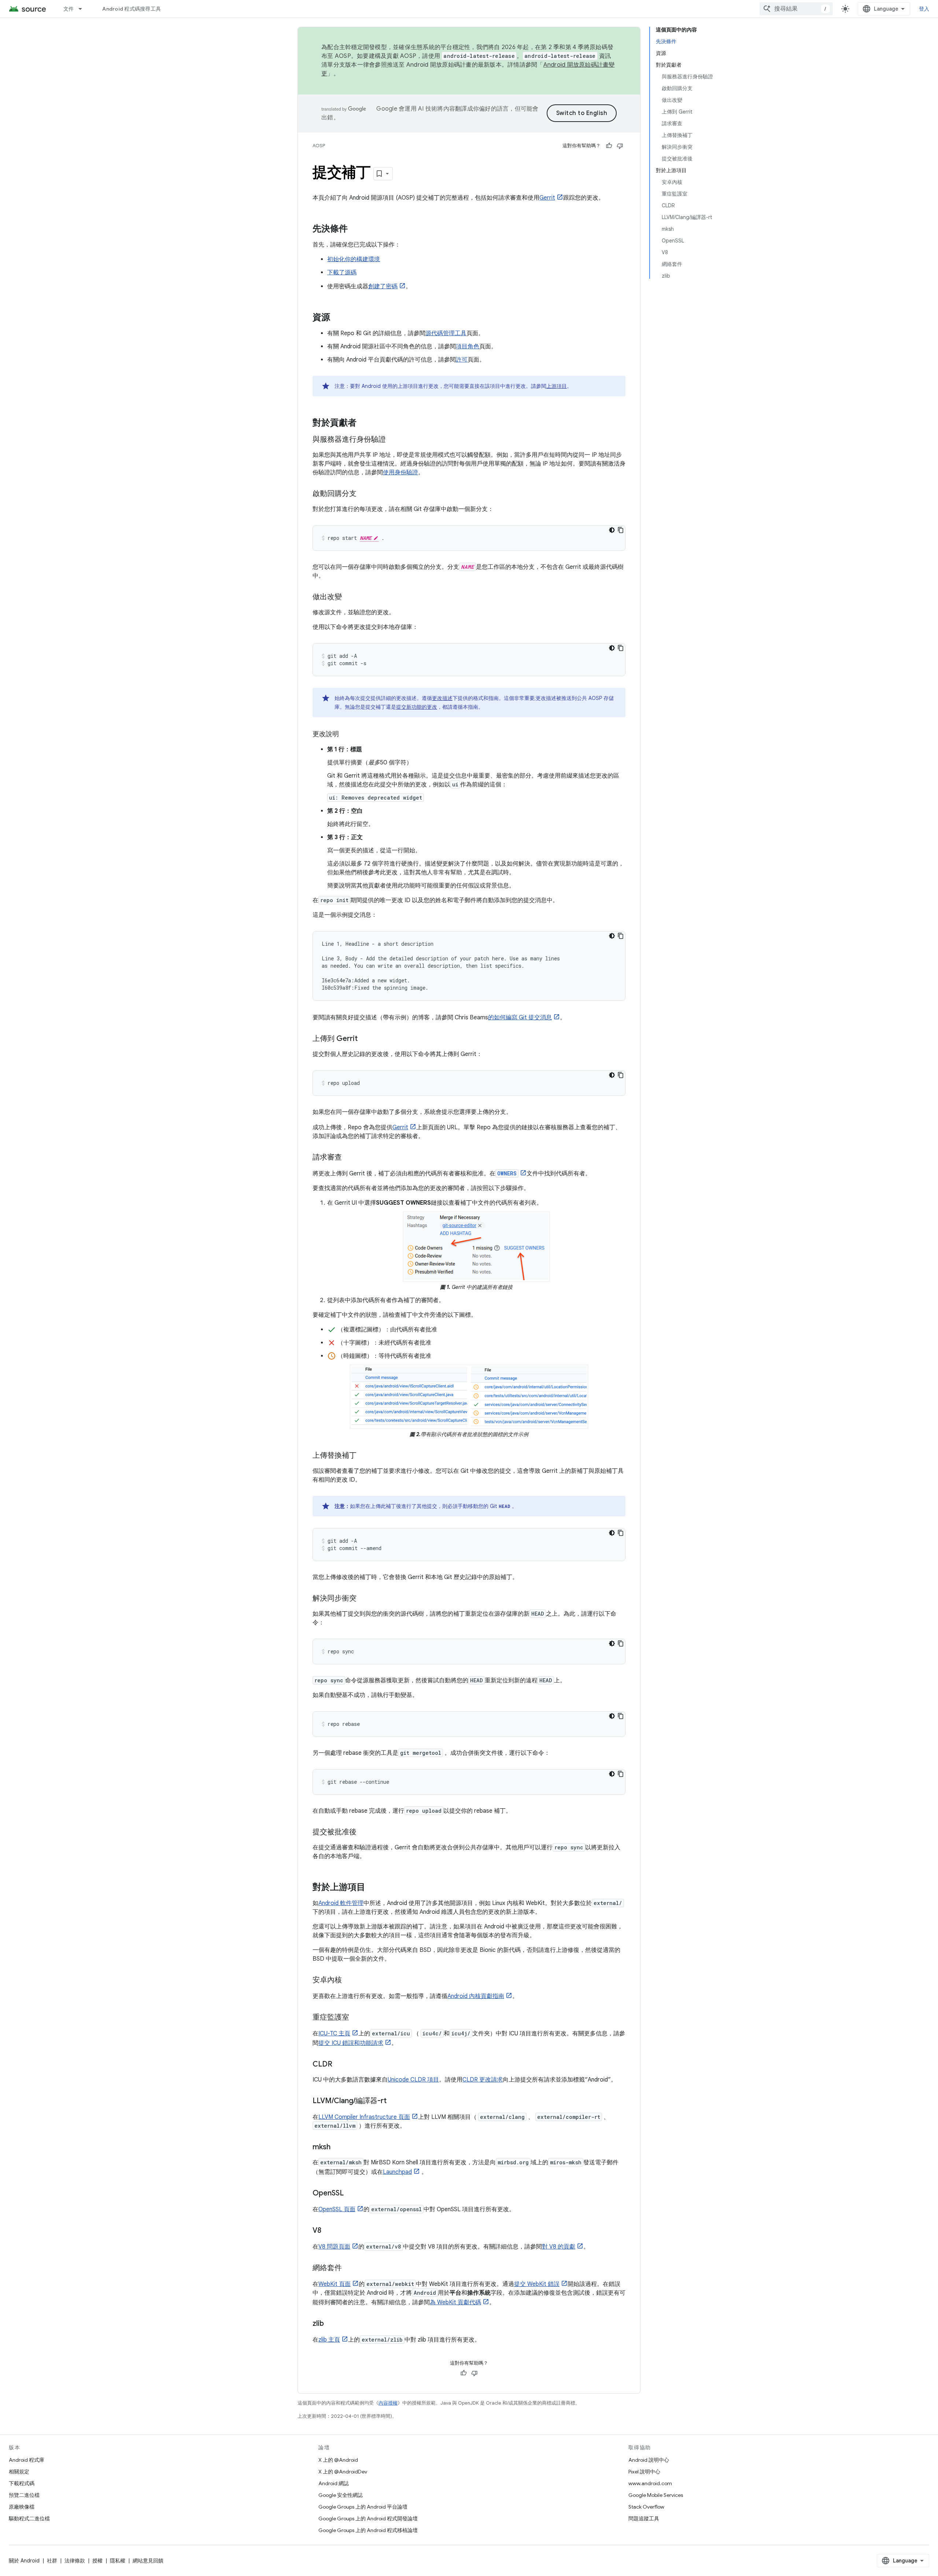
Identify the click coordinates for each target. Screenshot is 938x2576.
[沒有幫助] (620, 146)
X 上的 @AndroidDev (343, 2472)
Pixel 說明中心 (644, 2472)
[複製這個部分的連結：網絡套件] (349, 2268)
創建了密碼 (383, 286)
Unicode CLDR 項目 (413, 2080)
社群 (52, 2561)
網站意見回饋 (148, 2561)
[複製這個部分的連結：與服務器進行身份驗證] (393, 440)
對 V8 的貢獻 (559, 2247)
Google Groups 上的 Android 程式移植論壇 (368, 2530)
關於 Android (24, 2561)
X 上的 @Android (338, 2460)
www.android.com (650, 2483)
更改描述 (442, 698)
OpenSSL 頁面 (337, 2209)
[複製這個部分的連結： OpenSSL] (351, 2194)
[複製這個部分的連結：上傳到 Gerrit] (365, 1039)
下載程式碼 (22, 2483)
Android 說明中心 (649, 2460)
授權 (97, 2561)
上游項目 (557, 386)
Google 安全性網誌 (341, 2495)
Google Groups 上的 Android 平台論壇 (363, 2507)
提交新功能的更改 (417, 707)
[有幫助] (609, 146)
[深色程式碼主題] (612, 530)
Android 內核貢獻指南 (476, 1996)
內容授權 (388, 2403)
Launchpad (397, 2172)
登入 (924, 9)
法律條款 (75, 2561)
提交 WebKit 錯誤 (537, 2284)
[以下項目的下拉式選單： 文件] (84, 9)
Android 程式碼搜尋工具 (132, 9)
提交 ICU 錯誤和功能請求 (351, 2043)
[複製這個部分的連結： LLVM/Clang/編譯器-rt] (394, 2101)
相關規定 (19, 2472)
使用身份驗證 (400, 472)
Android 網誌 (334, 2483)
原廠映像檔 (22, 2507)
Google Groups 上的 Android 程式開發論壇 (368, 2518)
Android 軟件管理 (341, 1903)
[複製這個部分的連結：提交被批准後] (364, 1832)
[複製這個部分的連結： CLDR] (340, 2065)
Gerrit (547, 198)
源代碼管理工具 (446, 333)
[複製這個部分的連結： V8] (329, 2231)
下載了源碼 (342, 273)
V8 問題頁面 (334, 2247)
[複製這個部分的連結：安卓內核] (349, 1980)
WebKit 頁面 (335, 2284)
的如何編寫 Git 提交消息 (520, 1018)
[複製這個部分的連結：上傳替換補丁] (364, 1456)
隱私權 (118, 2561)
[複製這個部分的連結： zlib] (331, 2324)
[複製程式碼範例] (621, 530)
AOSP (319, 146)
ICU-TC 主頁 (334, 2034)
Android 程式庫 (27, 2460)
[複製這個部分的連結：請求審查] (349, 1158)
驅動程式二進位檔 (29, 2518)
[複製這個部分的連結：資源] (337, 318)
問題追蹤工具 (644, 2518)
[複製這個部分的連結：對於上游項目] (373, 1888)
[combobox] (796, 9)
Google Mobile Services (656, 2495)
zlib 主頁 (329, 2340)
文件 (69, 9)
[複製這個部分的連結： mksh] (338, 2147)
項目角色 (468, 346)
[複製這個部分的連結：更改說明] (346, 735)
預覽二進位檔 (24, 2495)
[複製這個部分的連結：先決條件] (355, 229)
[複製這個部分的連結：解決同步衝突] (364, 1599)
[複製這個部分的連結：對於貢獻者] (364, 423)
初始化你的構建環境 (354, 259)
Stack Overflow (646, 2507)
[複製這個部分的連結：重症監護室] (357, 2018)
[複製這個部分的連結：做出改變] (349, 597)
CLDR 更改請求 (483, 2080)
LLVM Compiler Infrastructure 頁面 (364, 2117)
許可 (462, 360)
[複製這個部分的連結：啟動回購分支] (364, 494)
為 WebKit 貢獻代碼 (455, 2302)
